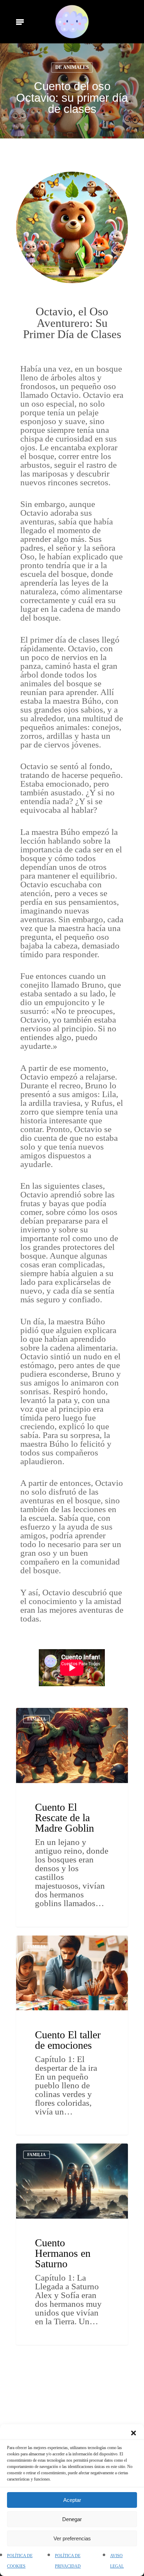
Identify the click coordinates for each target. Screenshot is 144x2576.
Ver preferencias (72, 2538)
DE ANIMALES (72, 67)
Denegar (72, 2519)
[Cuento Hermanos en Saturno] (72, 2244)
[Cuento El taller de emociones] (72, 2035)
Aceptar (72, 2500)
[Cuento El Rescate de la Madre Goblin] (72, 1817)
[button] (134, 2433)
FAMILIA (37, 1719)
